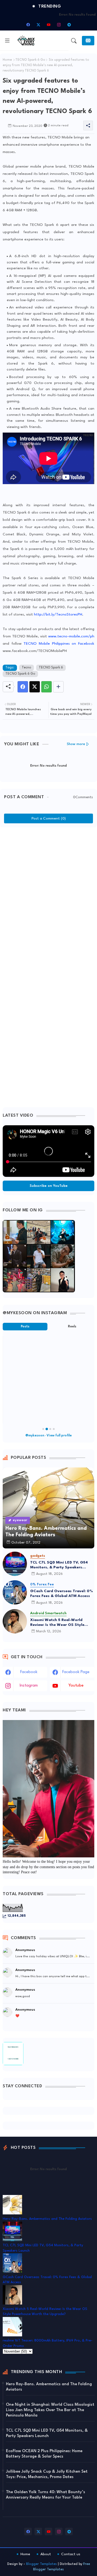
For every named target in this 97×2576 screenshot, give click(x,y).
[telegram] (69, 25)
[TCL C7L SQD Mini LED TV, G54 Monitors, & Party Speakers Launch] (15, 1564)
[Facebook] (23, 687)
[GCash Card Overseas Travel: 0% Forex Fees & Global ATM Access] (15, 1592)
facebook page (76, 1672)
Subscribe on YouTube (49, 1186)
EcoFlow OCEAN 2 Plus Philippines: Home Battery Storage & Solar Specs (44, 2454)
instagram (29, 1686)
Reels (72, 1327)
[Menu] (7, 41)
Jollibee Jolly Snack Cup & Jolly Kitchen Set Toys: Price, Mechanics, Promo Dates (47, 2474)
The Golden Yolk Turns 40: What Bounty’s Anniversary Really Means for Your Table (46, 2495)
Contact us (71, 2554)
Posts (25, 1327)
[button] (74, 41)
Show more (76, 744)
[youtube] (48, 25)
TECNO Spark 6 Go (30, 60)
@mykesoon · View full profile (48, 1436)
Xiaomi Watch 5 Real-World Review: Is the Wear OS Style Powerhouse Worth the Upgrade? (62, 1623)
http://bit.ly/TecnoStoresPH (58, 614)
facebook (29, 1672)
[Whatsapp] (46, 687)
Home (7, 60)
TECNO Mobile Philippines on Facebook (59, 644)
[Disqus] (48, 898)
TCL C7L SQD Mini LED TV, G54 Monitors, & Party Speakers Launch (59, 1565)
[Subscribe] (88, 41)
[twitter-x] (38, 25)
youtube (76, 1686)
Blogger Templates (41, 2564)
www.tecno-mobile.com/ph (71, 636)
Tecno (27, 668)
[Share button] (58, 687)
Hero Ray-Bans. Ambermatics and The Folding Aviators (47, 2219)
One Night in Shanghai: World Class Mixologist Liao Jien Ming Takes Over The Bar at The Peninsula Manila (50, 2410)
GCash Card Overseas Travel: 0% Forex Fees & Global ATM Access (62, 1593)
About (46, 2554)
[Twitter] (35, 687)
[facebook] (28, 25)
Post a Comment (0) (49, 818)
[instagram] (59, 25)
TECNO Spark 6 (51, 668)
